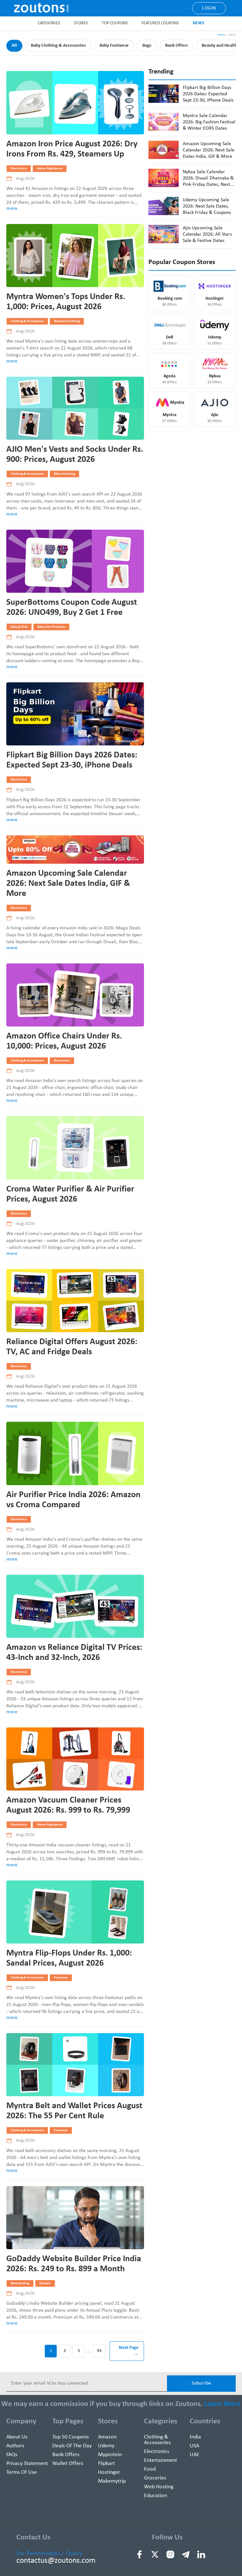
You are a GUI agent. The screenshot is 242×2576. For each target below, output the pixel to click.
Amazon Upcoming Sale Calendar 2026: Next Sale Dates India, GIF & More (68, 884)
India (195, 2437)
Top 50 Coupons (71, 2437)
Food (150, 2469)
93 (99, 2351)
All (14, 46)
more (12, 209)
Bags (147, 46)
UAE (195, 2455)
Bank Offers (176, 46)
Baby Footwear (114, 46)
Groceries (155, 2478)
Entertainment (161, 2460)
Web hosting (159, 2487)
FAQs (12, 2455)
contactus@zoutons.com (56, 2561)
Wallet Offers (68, 2464)
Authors (15, 2446)
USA (194, 2446)
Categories (49, 23)
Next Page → (129, 2351)
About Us (17, 2437)
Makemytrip (112, 2481)
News (199, 23)
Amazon (107, 2437)
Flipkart (107, 2464)
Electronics (157, 2452)
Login (209, 8)
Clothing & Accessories (157, 2440)
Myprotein (110, 2455)
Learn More (222, 2404)
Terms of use (22, 2472)
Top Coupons (115, 23)
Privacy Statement (27, 2464)
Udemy (106, 2446)
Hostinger (109, 2472)
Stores (81, 23)
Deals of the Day (72, 2446)
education (156, 2496)
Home (221, 35)
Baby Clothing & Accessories (58, 46)
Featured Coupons (160, 23)
